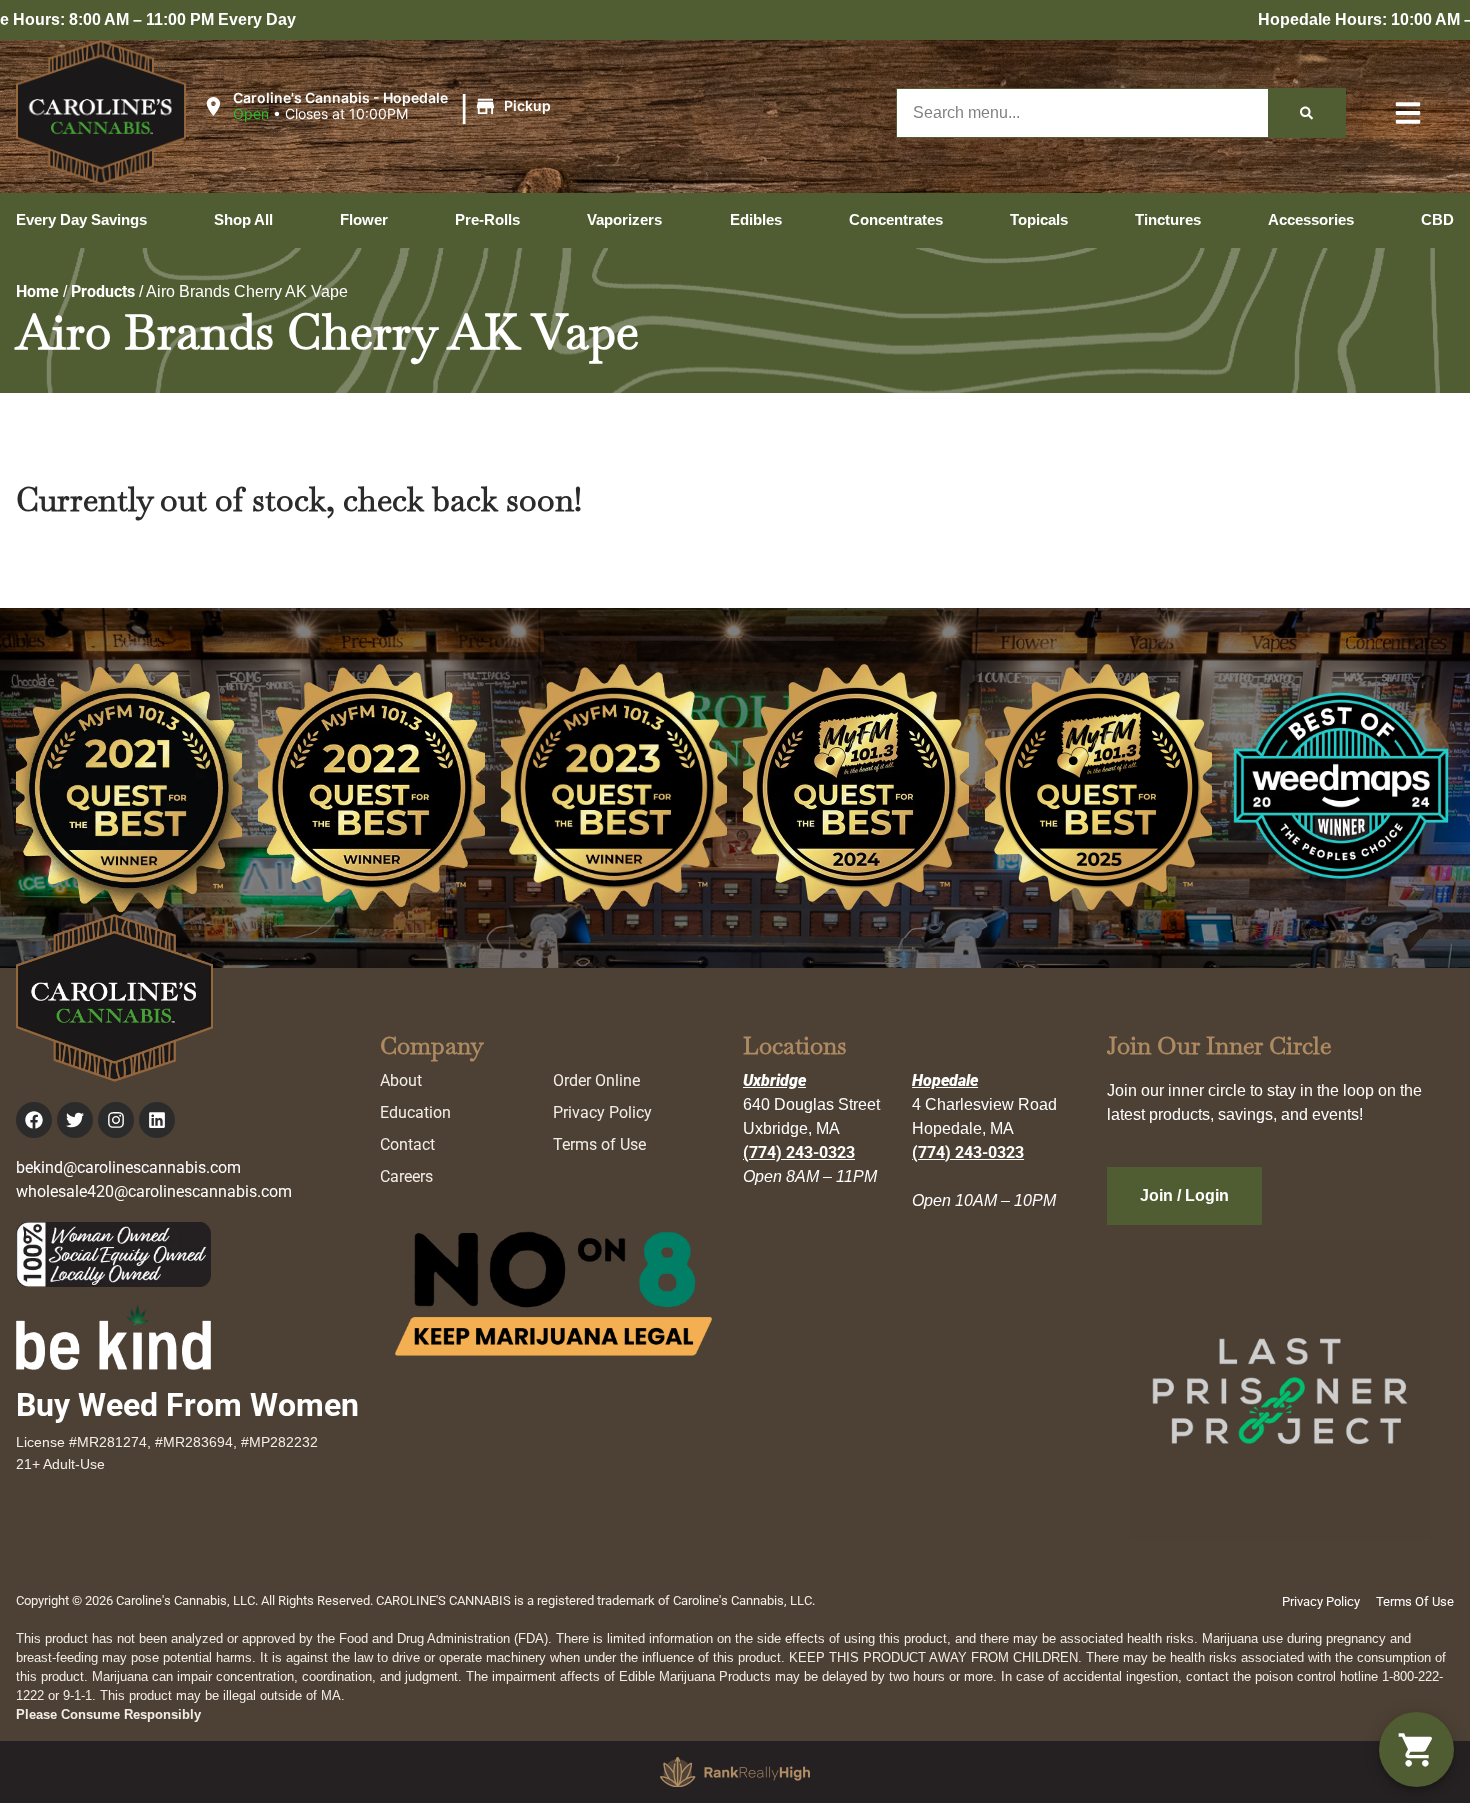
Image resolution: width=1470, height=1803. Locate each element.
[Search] (1306, 113)
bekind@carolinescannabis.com (128, 1167)
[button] (380, 107)
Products (103, 291)
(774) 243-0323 (799, 1152)
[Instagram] (116, 1120)
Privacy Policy (602, 1112)
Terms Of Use (1415, 1601)
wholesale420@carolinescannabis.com (154, 1191)
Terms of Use (599, 1144)
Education (415, 1112)
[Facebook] (34, 1120)
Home (37, 291)
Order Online (596, 1080)
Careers (406, 1176)
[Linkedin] (157, 1120)
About (401, 1080)
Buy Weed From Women (187, 1405)
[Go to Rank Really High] (735, 1772)
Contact (407, 1144)
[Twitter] (75, 1120)
